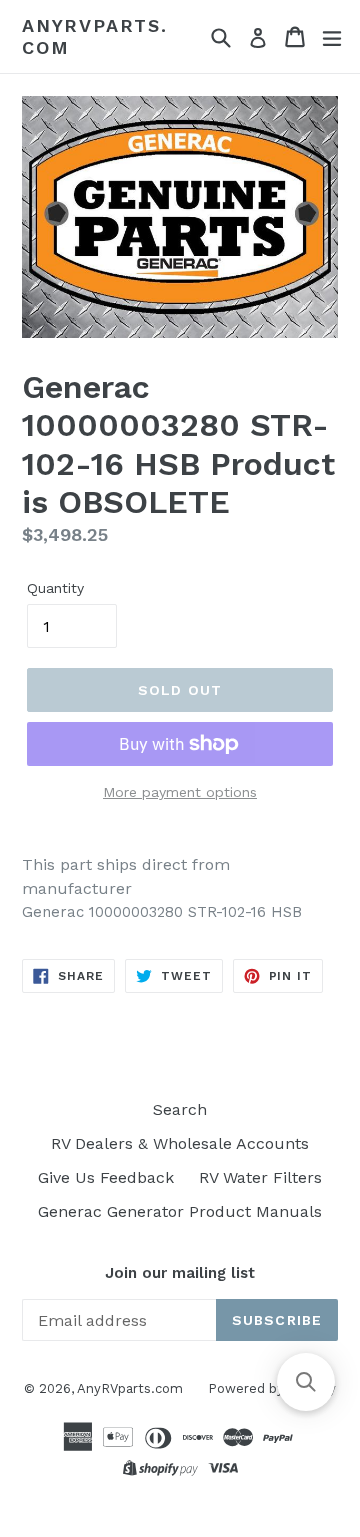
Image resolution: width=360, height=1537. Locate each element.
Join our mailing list (180, 1273)
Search (180, 1109)
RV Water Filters (260, 1177)
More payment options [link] (180, 792)
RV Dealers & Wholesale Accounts (180, 1143)
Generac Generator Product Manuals (180, 1211)
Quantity (55, 588)
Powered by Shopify (272, 1388)
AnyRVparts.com (95, 36)
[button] (306, 1382)
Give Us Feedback (106, 1177)
